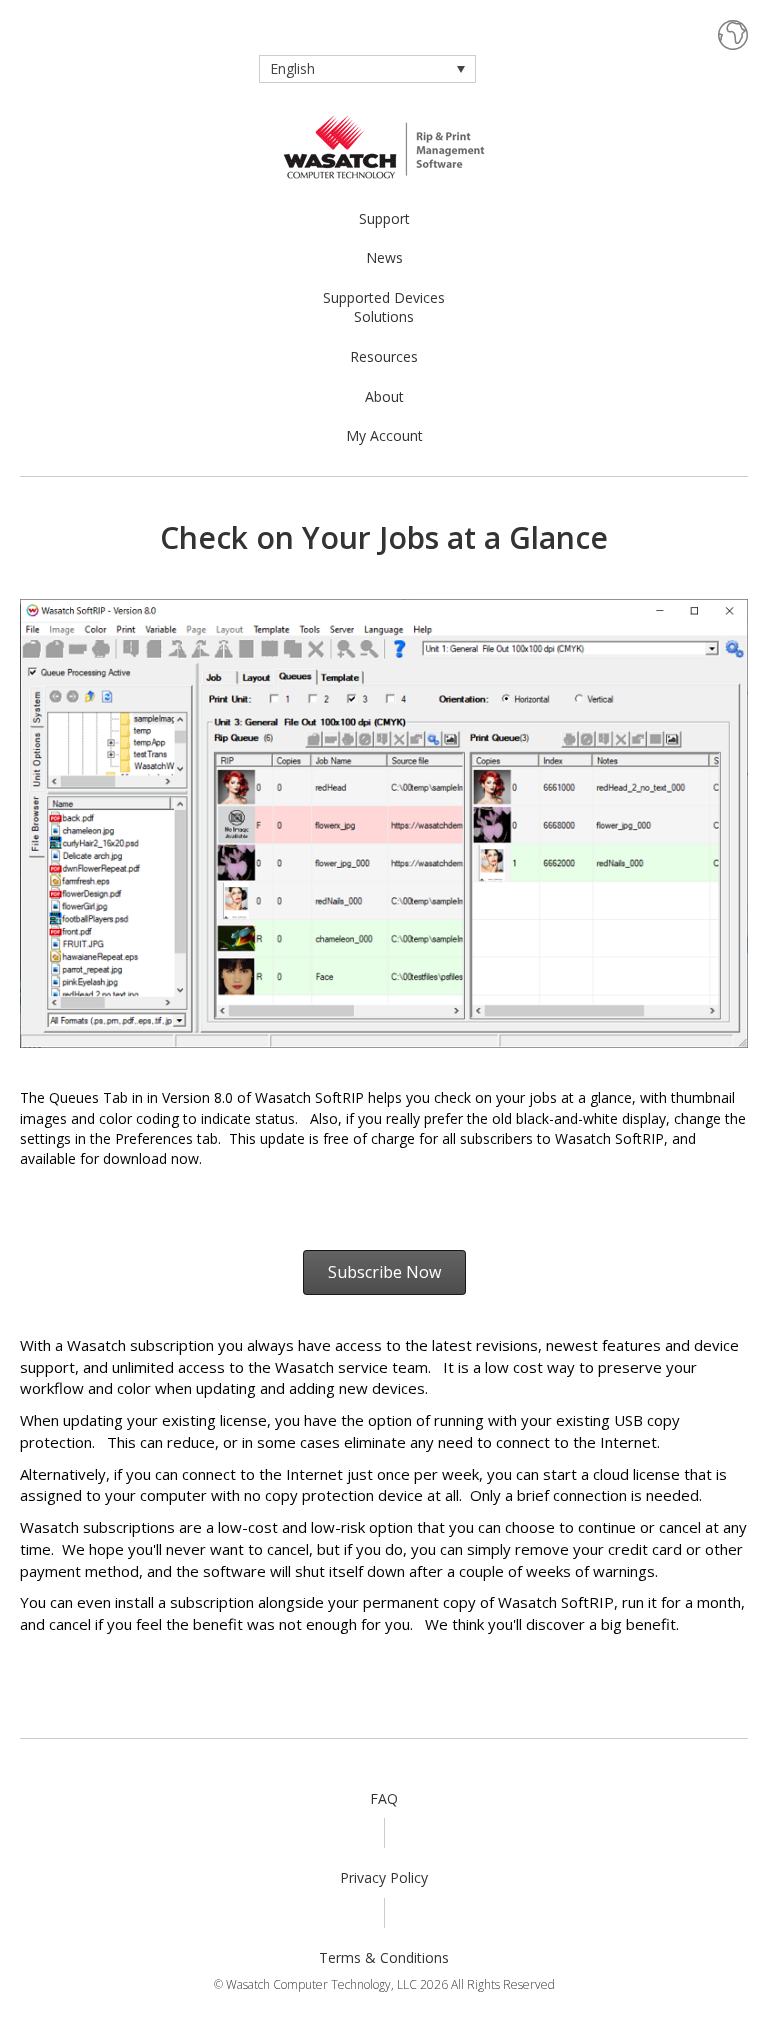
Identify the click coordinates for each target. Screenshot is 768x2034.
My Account (384, 435)
